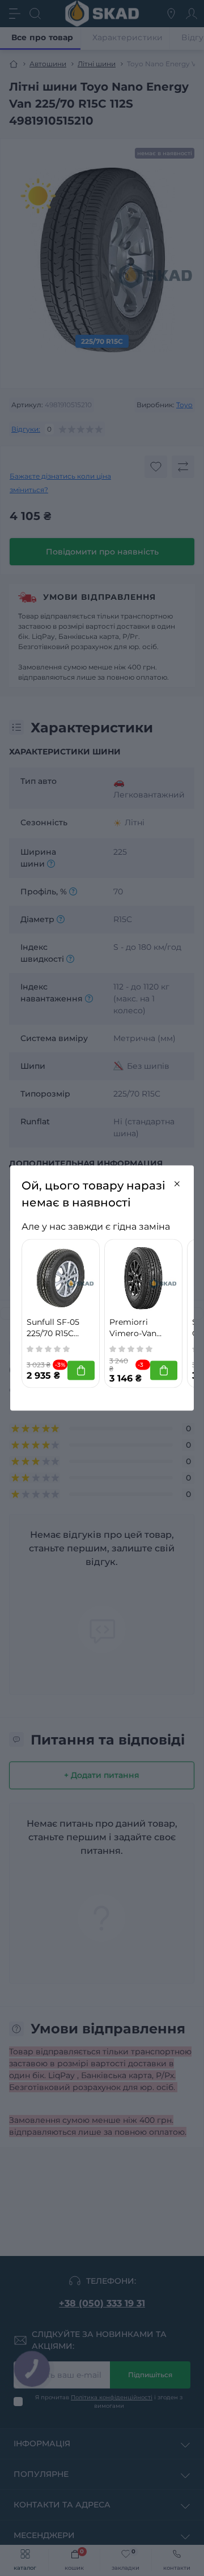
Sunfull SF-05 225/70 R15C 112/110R (53, 1328)
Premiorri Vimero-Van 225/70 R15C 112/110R (133, 1328)
